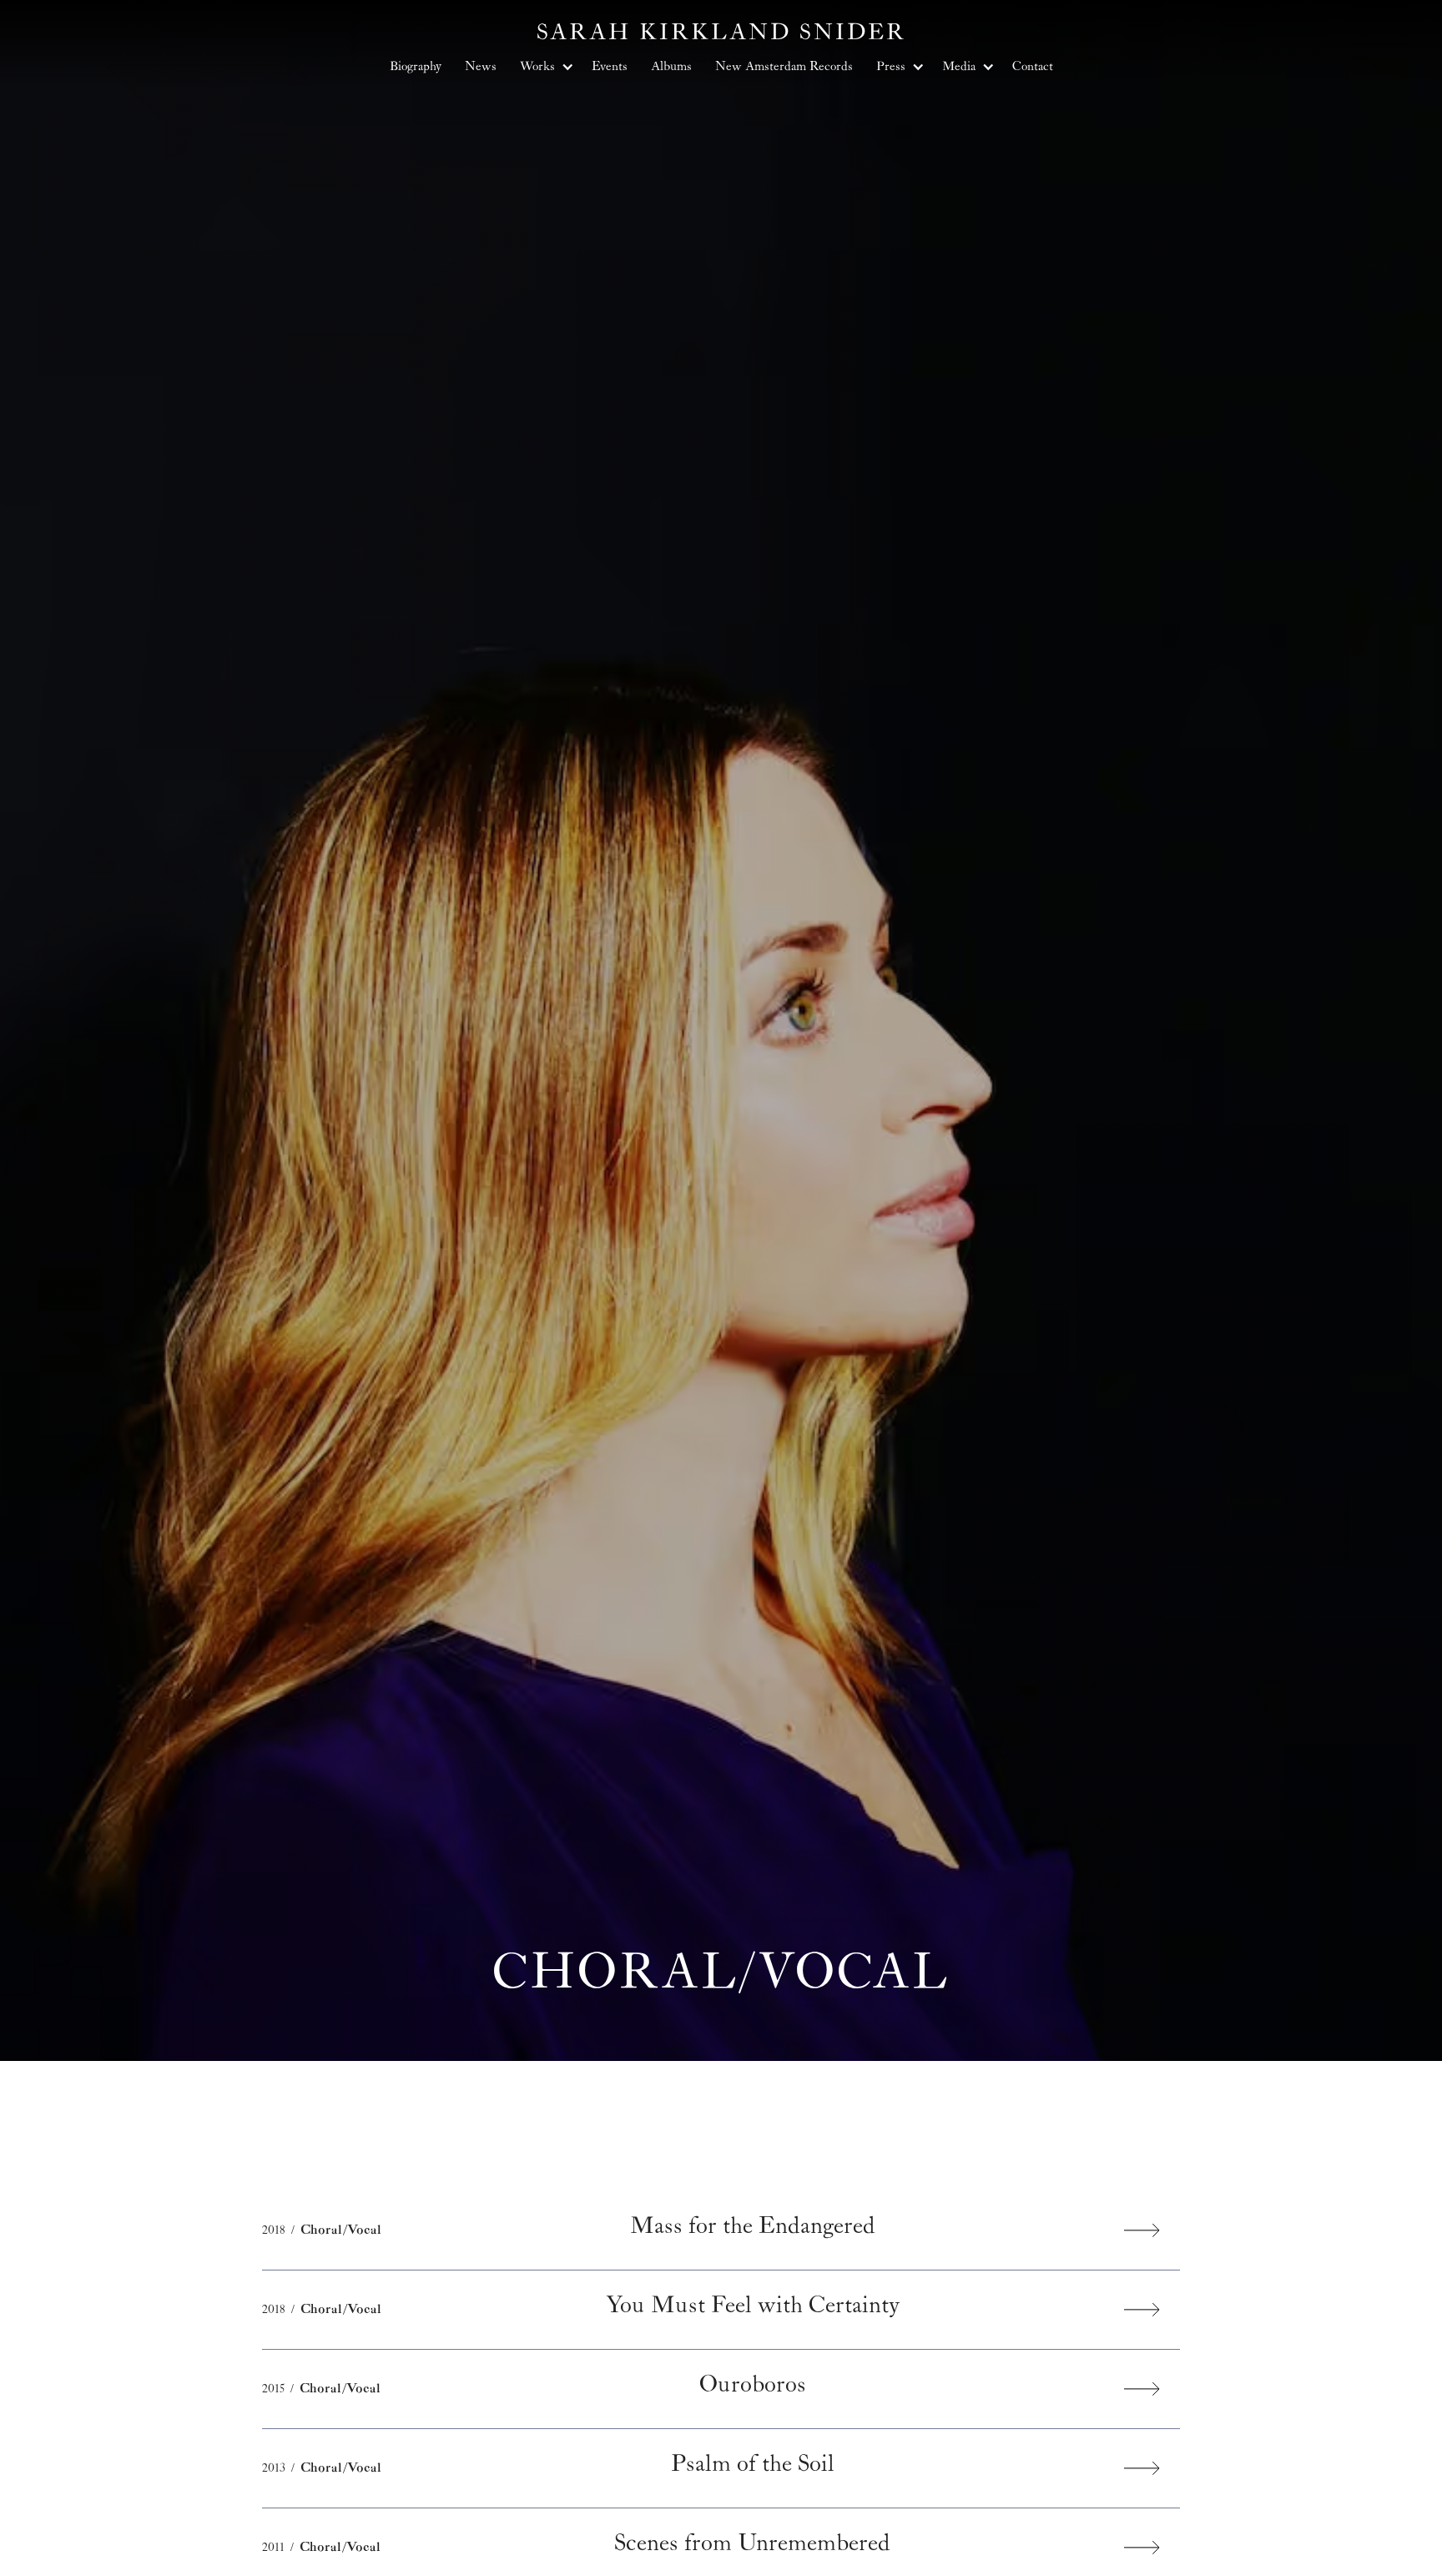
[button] (544, 67)
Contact (1033, 66)
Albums (671, 66)
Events (610, 66)
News (481, 66)
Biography (416, 66)
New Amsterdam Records (784, 66)
